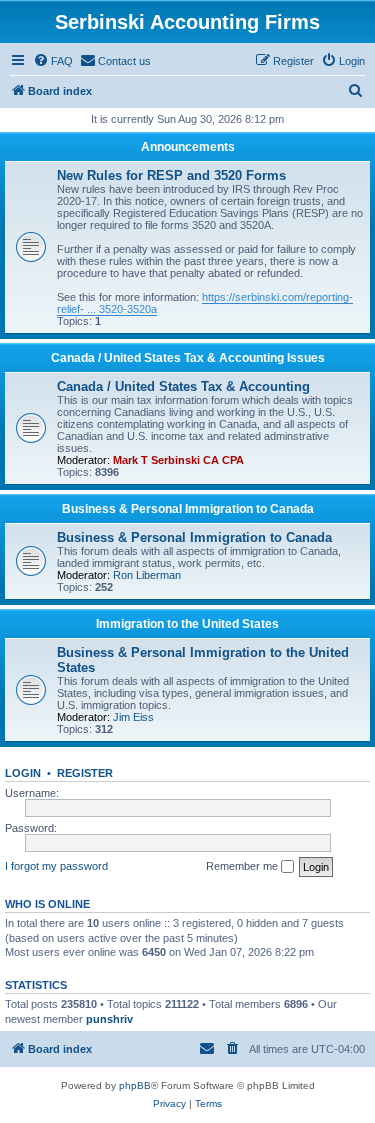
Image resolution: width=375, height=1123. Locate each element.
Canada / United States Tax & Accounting (183, 386)
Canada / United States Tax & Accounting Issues (188, 358)
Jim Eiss (133, 717)
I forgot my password (56, 866)
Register (85, 773)
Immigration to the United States (187, 624)
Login (23, 773)
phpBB (135, 1085)
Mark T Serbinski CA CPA (178, 460)
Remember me (243, 866)
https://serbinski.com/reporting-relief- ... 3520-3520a (205, 303)
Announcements (188, 147)
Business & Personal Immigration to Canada (188, 509)
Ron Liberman (147, 575)
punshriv (109, 1019)
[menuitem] (53, 61)
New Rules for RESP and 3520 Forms (171, 175)
